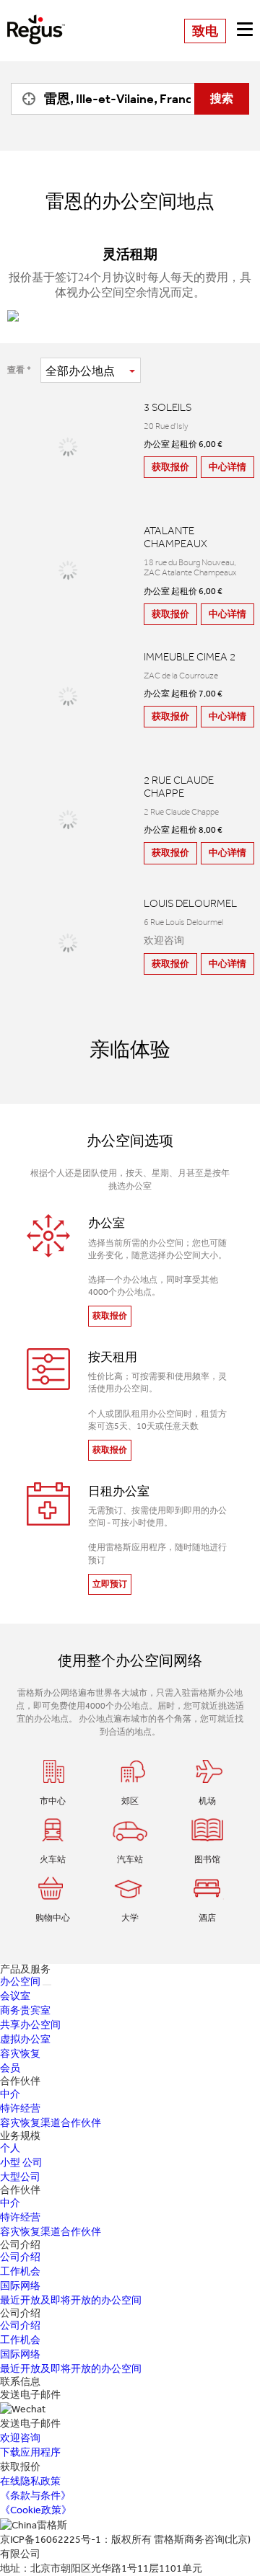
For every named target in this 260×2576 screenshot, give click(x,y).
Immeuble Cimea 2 (190, 657)
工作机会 (20, 2271)
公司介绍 (20, 2257)
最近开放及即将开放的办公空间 (71, 2300)
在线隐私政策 (30, 2481)
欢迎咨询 (20, 2438)
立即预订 (110, 1584)
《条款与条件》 (35, 2496)
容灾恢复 (20, 2054)
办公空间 (20, 1982)
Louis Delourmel (190, 903)
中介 (10, 2094)
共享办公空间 (30, 2025)
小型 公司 (21, 2163)
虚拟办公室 (25, 2039)
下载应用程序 (30, 2452)
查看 (16, 370)
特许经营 (20, 2108)
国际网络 (20, 2286)
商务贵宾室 (25, 2010)
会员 (10, 2068)
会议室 (15, 1996)
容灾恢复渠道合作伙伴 (51, 2123)
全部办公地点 (80, 371)
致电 (205, 31)
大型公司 (20, 2177)
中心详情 (227, 467)
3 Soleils (168, 407)
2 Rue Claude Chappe (179, 787)
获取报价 (170, 467)
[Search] (25, 99)
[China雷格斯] (36, 19)
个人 (10, 2148)
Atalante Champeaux (175, 537)
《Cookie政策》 (36, 2510)
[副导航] (47, 1985)
